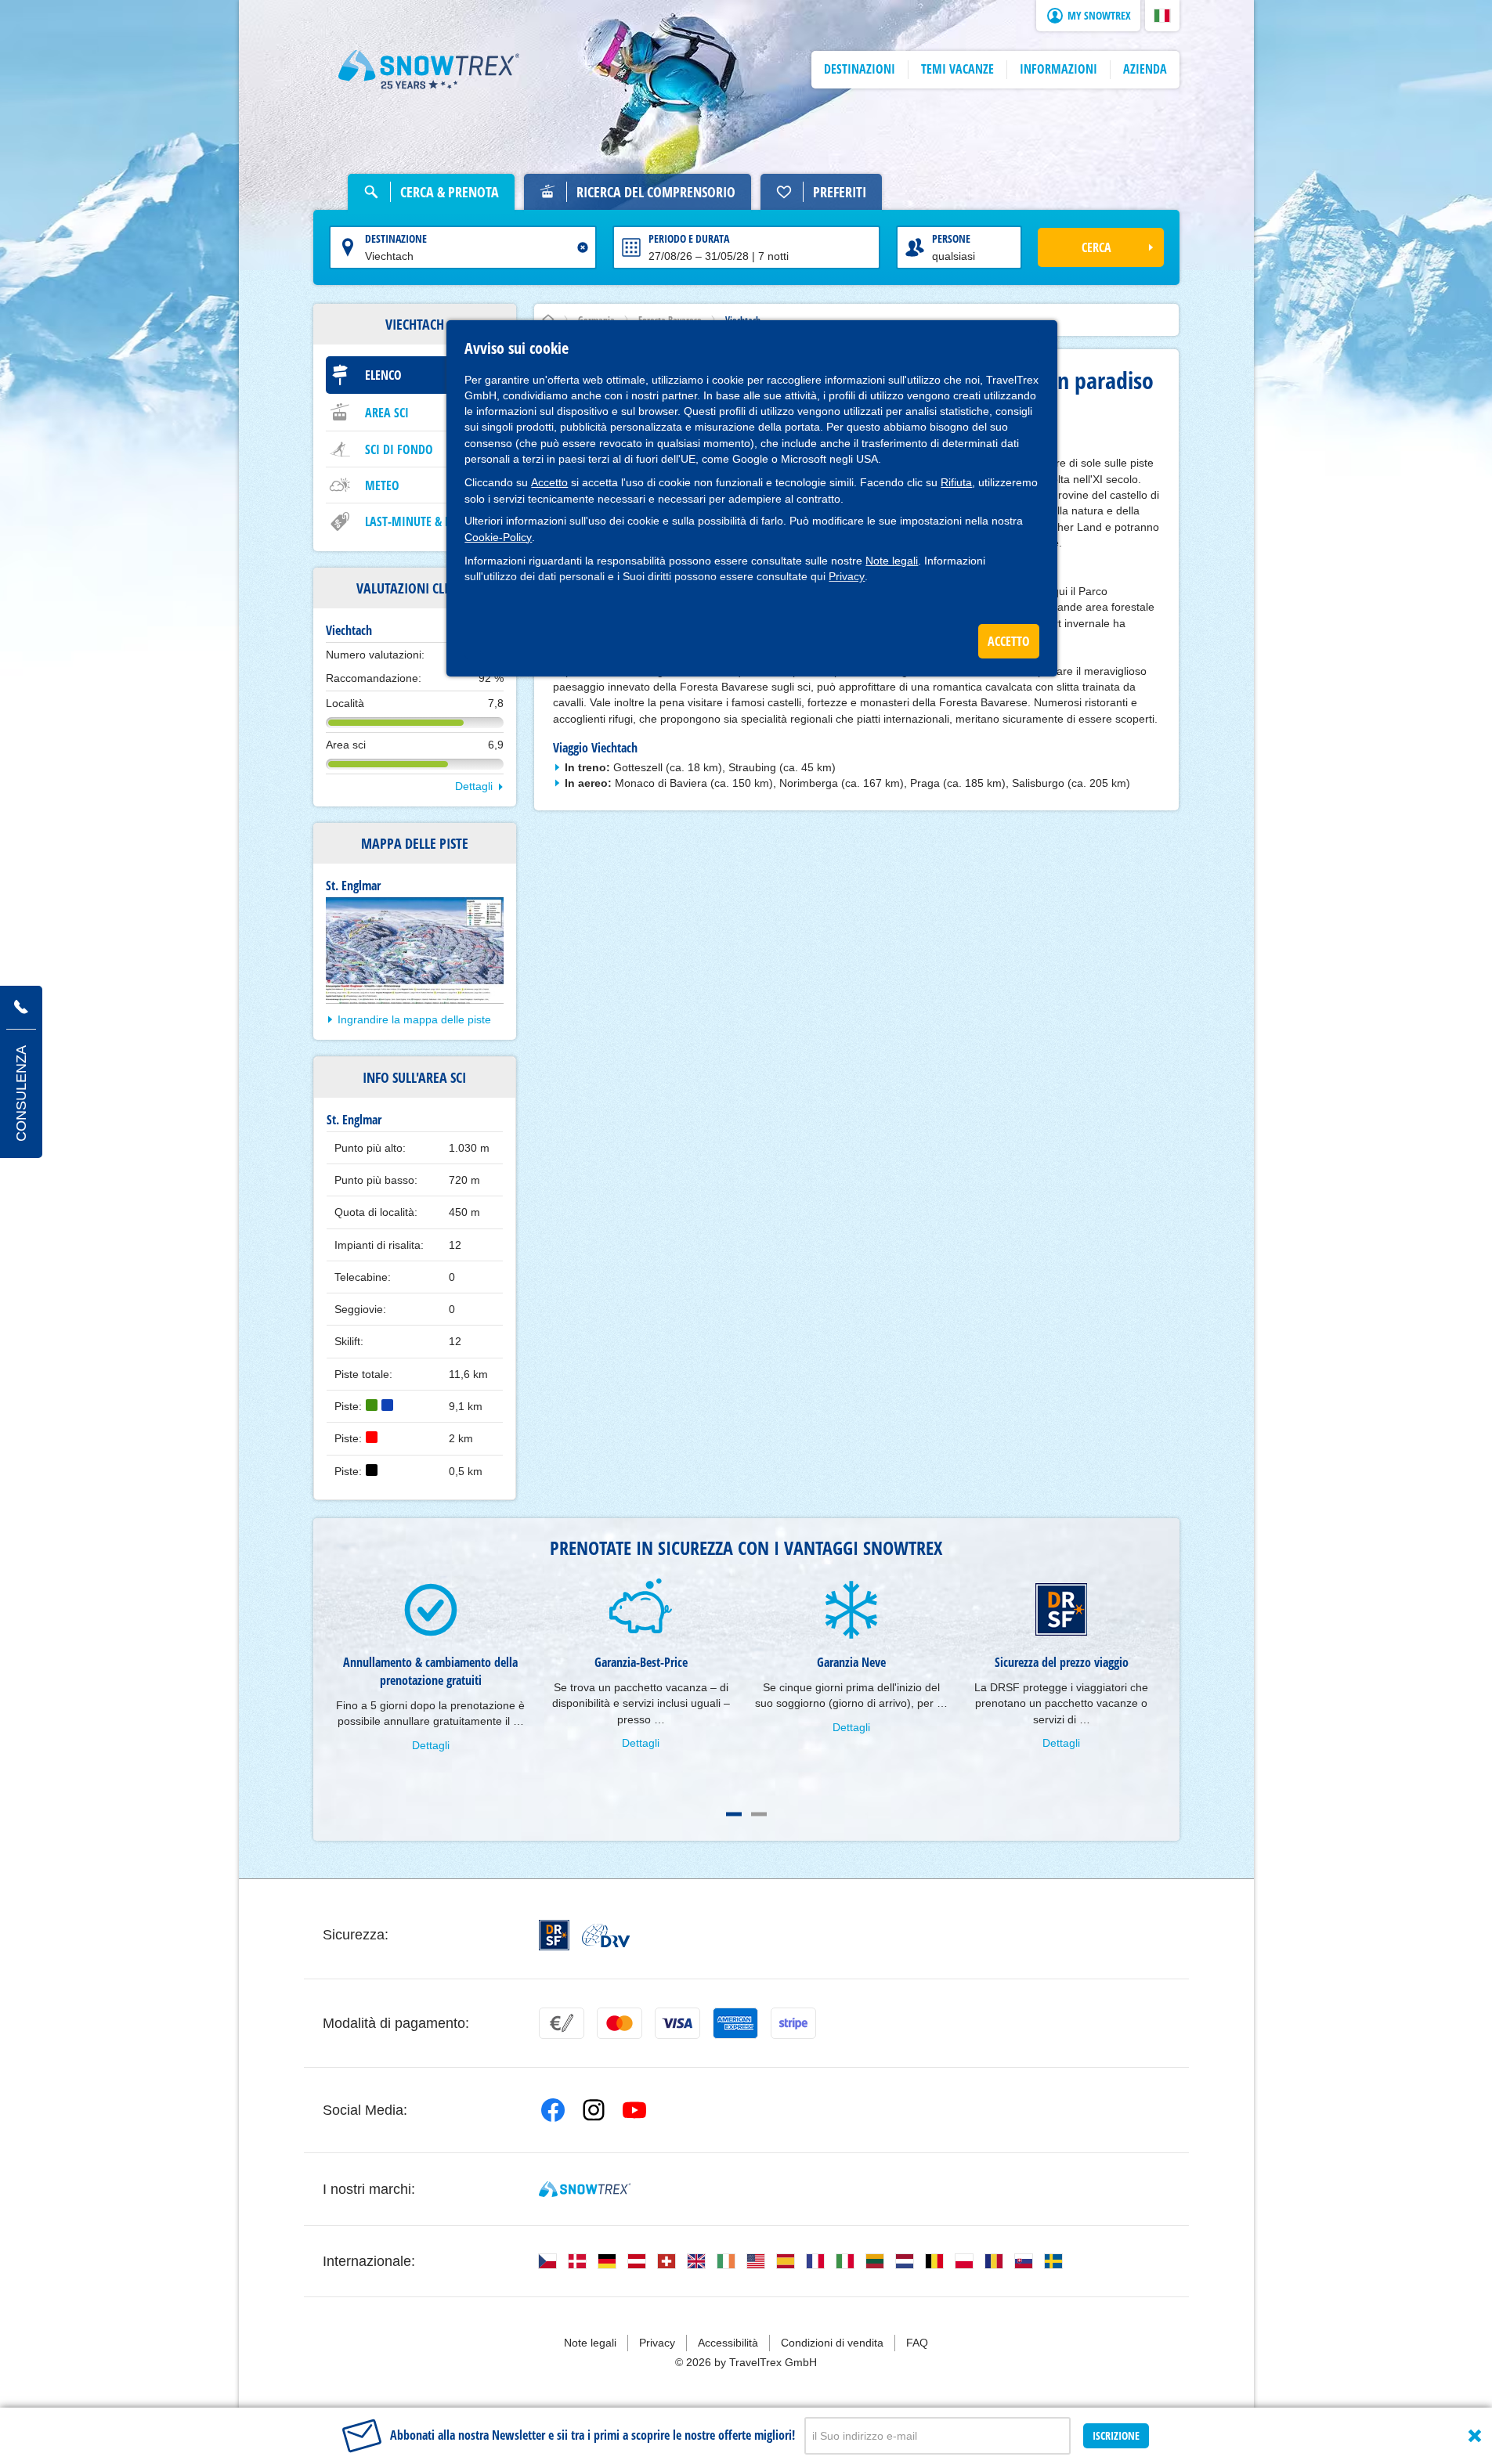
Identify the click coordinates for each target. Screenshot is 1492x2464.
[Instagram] (594, 2110)
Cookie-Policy (498, 537)
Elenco (383, 375)
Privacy (847, 576)
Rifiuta (956, 482)
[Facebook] (553, 2110)
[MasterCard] (620, 2023)
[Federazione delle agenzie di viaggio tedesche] (606, 1935)
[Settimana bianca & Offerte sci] (429, 70)
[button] (1162, 16)
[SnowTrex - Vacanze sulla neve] (585, 2189)
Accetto (549, 482)
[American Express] (735, 2023)
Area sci (387, 413)
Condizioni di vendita (832, 2343)
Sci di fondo (399, 449)
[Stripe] (793, 2023)
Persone (951, 238)
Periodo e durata (689, 238)
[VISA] (677, 2023)
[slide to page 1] (734, 1814)
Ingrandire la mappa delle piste (414, 1019)
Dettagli (474, 786)
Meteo (382, 485)
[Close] (1475, 2436)
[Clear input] (583, 247)
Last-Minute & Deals (420, 521)
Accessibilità (728, 2343)
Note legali (892, 561)
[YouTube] (634, 2110)
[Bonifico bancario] (562, 2023)
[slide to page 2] (759, 1814)
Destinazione (396, 238)
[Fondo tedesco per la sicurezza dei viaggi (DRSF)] (554, 1935)
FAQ (917, 2343)
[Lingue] (547, 2261)
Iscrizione (1116, 2435)
